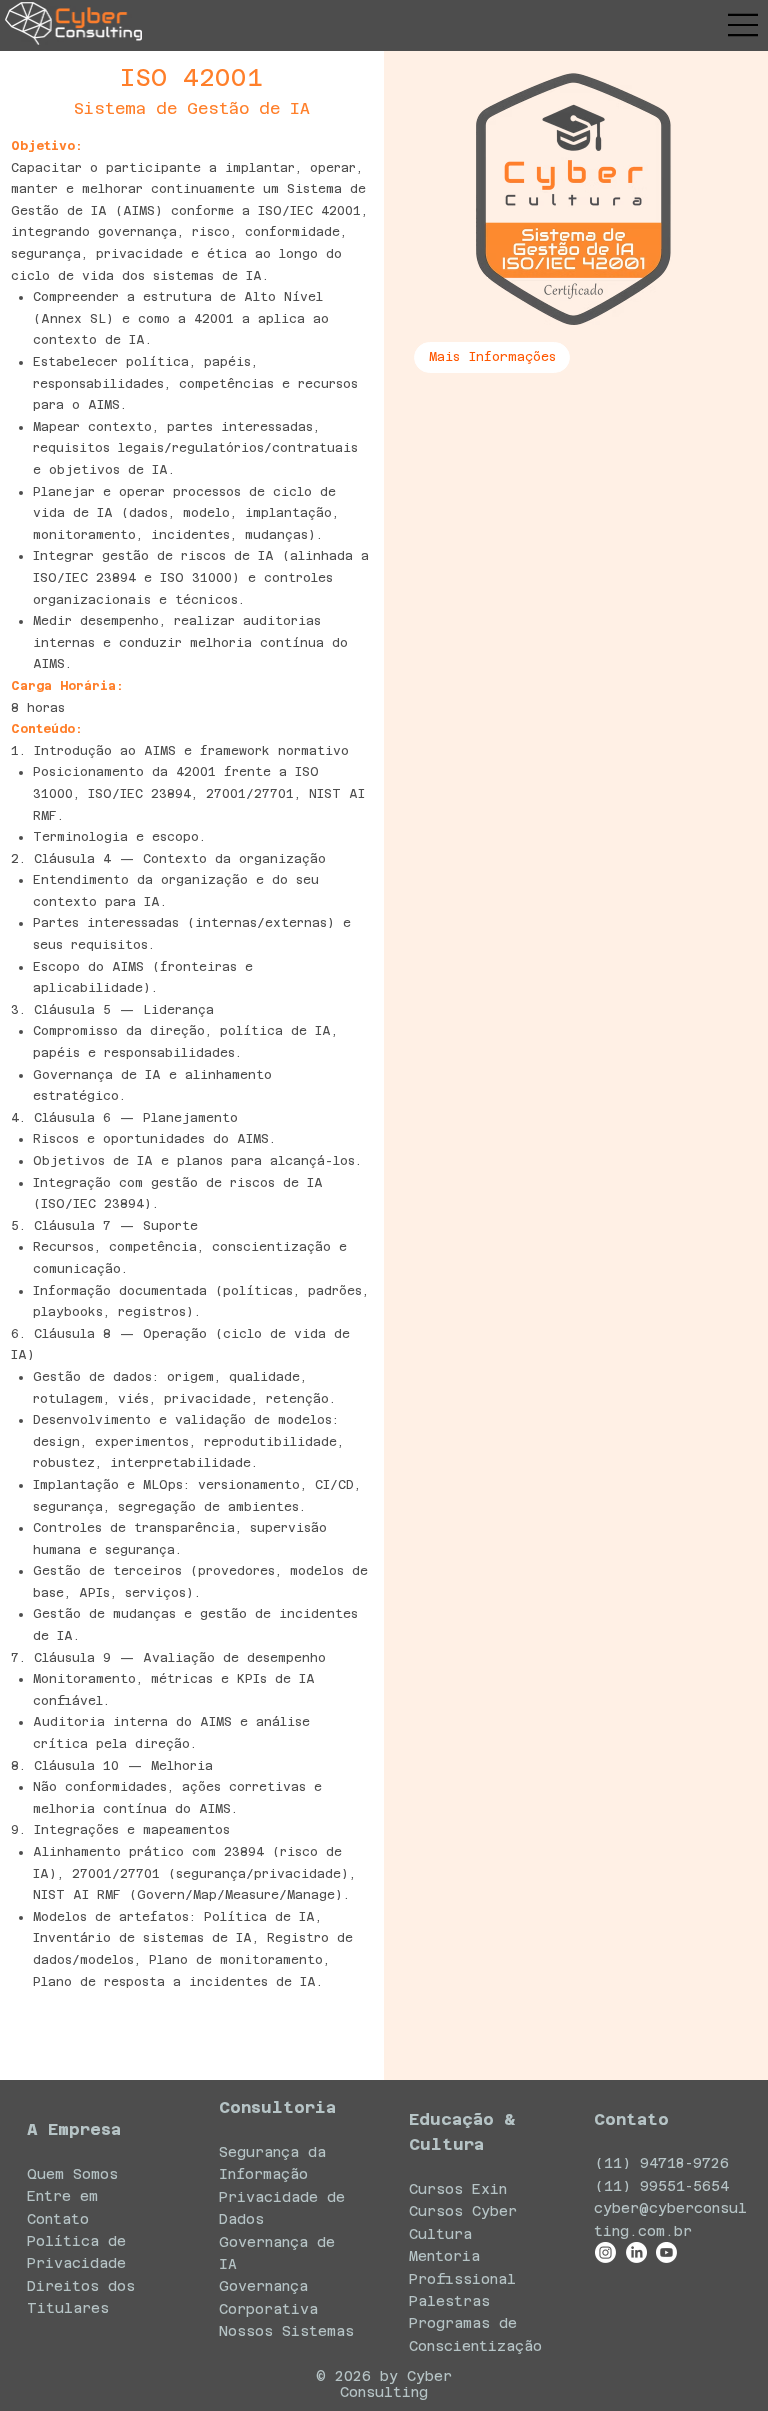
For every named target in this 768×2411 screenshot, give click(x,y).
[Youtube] (666, 2252)
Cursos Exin (458, 2189)
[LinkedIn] (636, 2252)
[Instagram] (605, 2252)
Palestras (449, 2301)
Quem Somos (72, 2174)
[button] (492, 357)
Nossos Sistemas (286, 2331)
